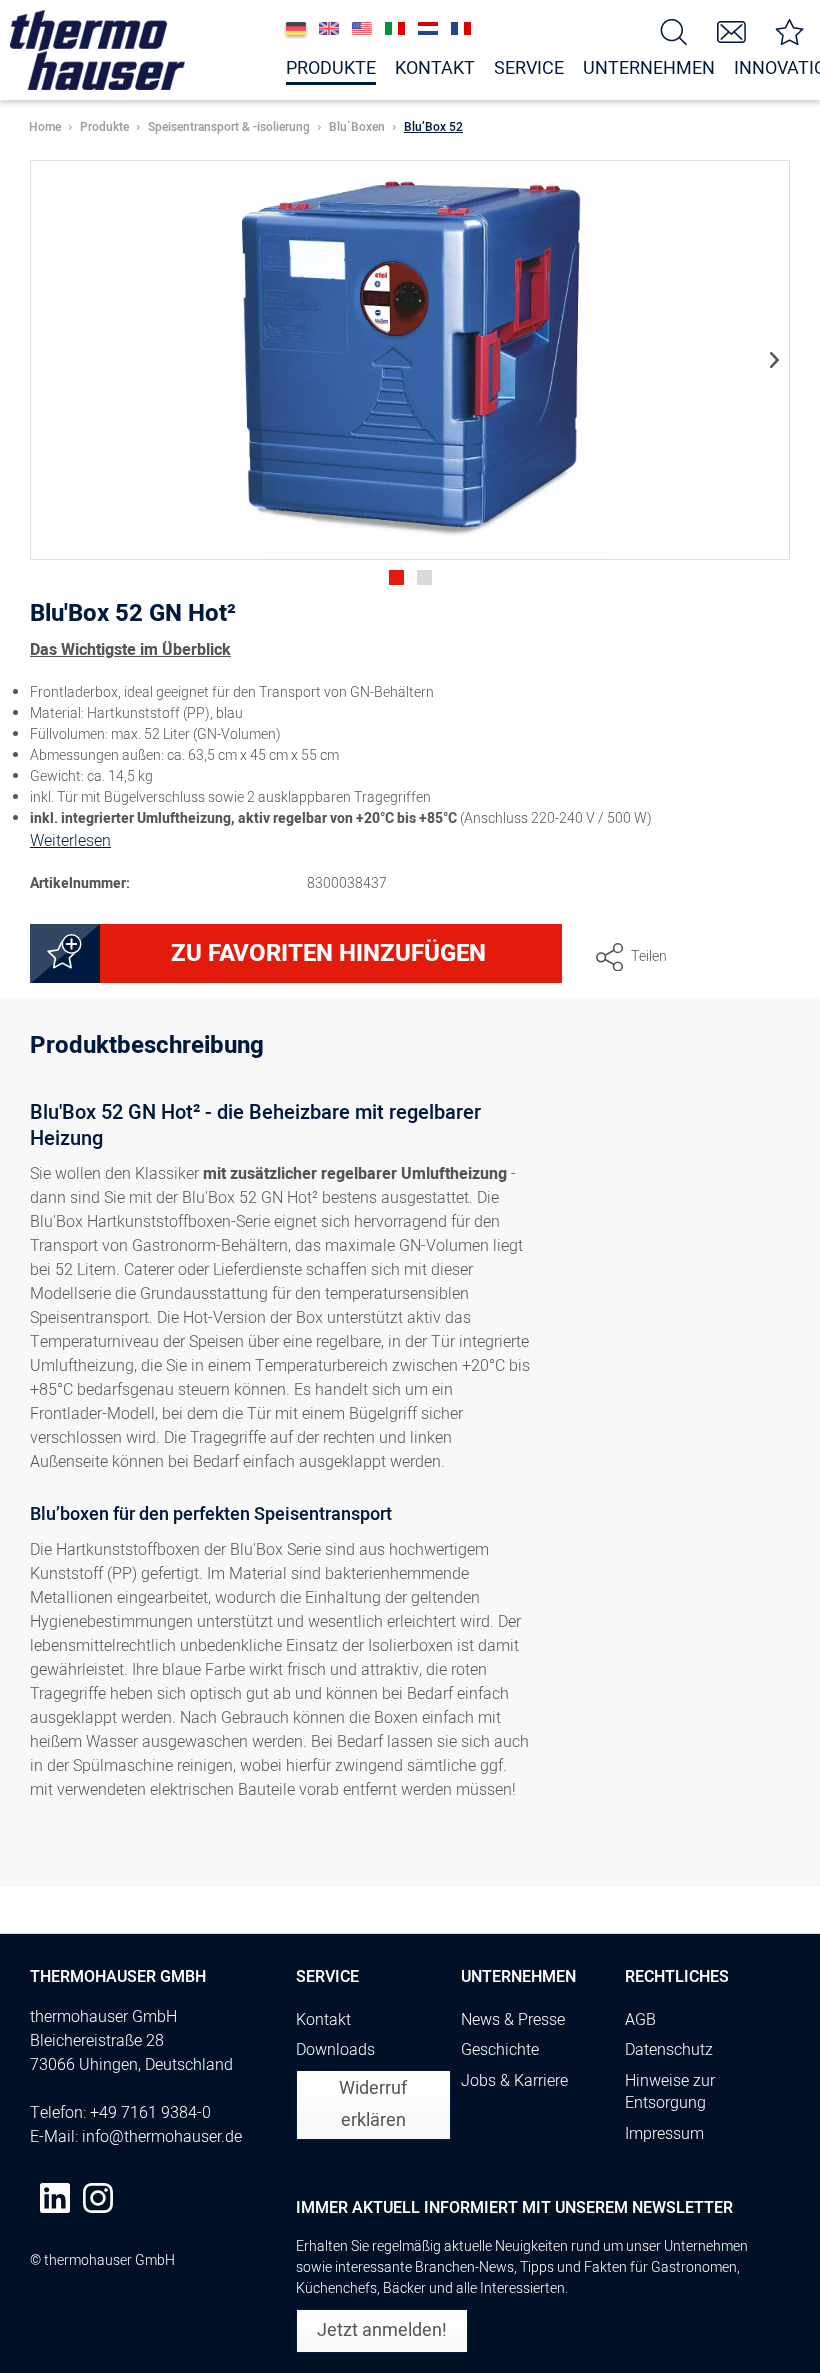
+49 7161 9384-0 (150, 2113)
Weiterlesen (70, 841)
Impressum (664, 2134)
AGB (640, 2020)
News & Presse (513, 2020)
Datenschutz (669, 2050)
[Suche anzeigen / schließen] (674, 30)
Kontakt (323, 2020)
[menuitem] (674, 30)
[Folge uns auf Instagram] (98, 2198)
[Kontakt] (732, 30)
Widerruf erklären (373, 2104)
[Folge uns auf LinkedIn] (55, 2198)
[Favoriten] (790, 30)
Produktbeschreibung (147, 1048)
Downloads (335, 2050)
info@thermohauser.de (162, 2137)
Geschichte (500, 2050)
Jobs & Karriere (514, 2081)
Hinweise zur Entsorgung (670, 2092)
